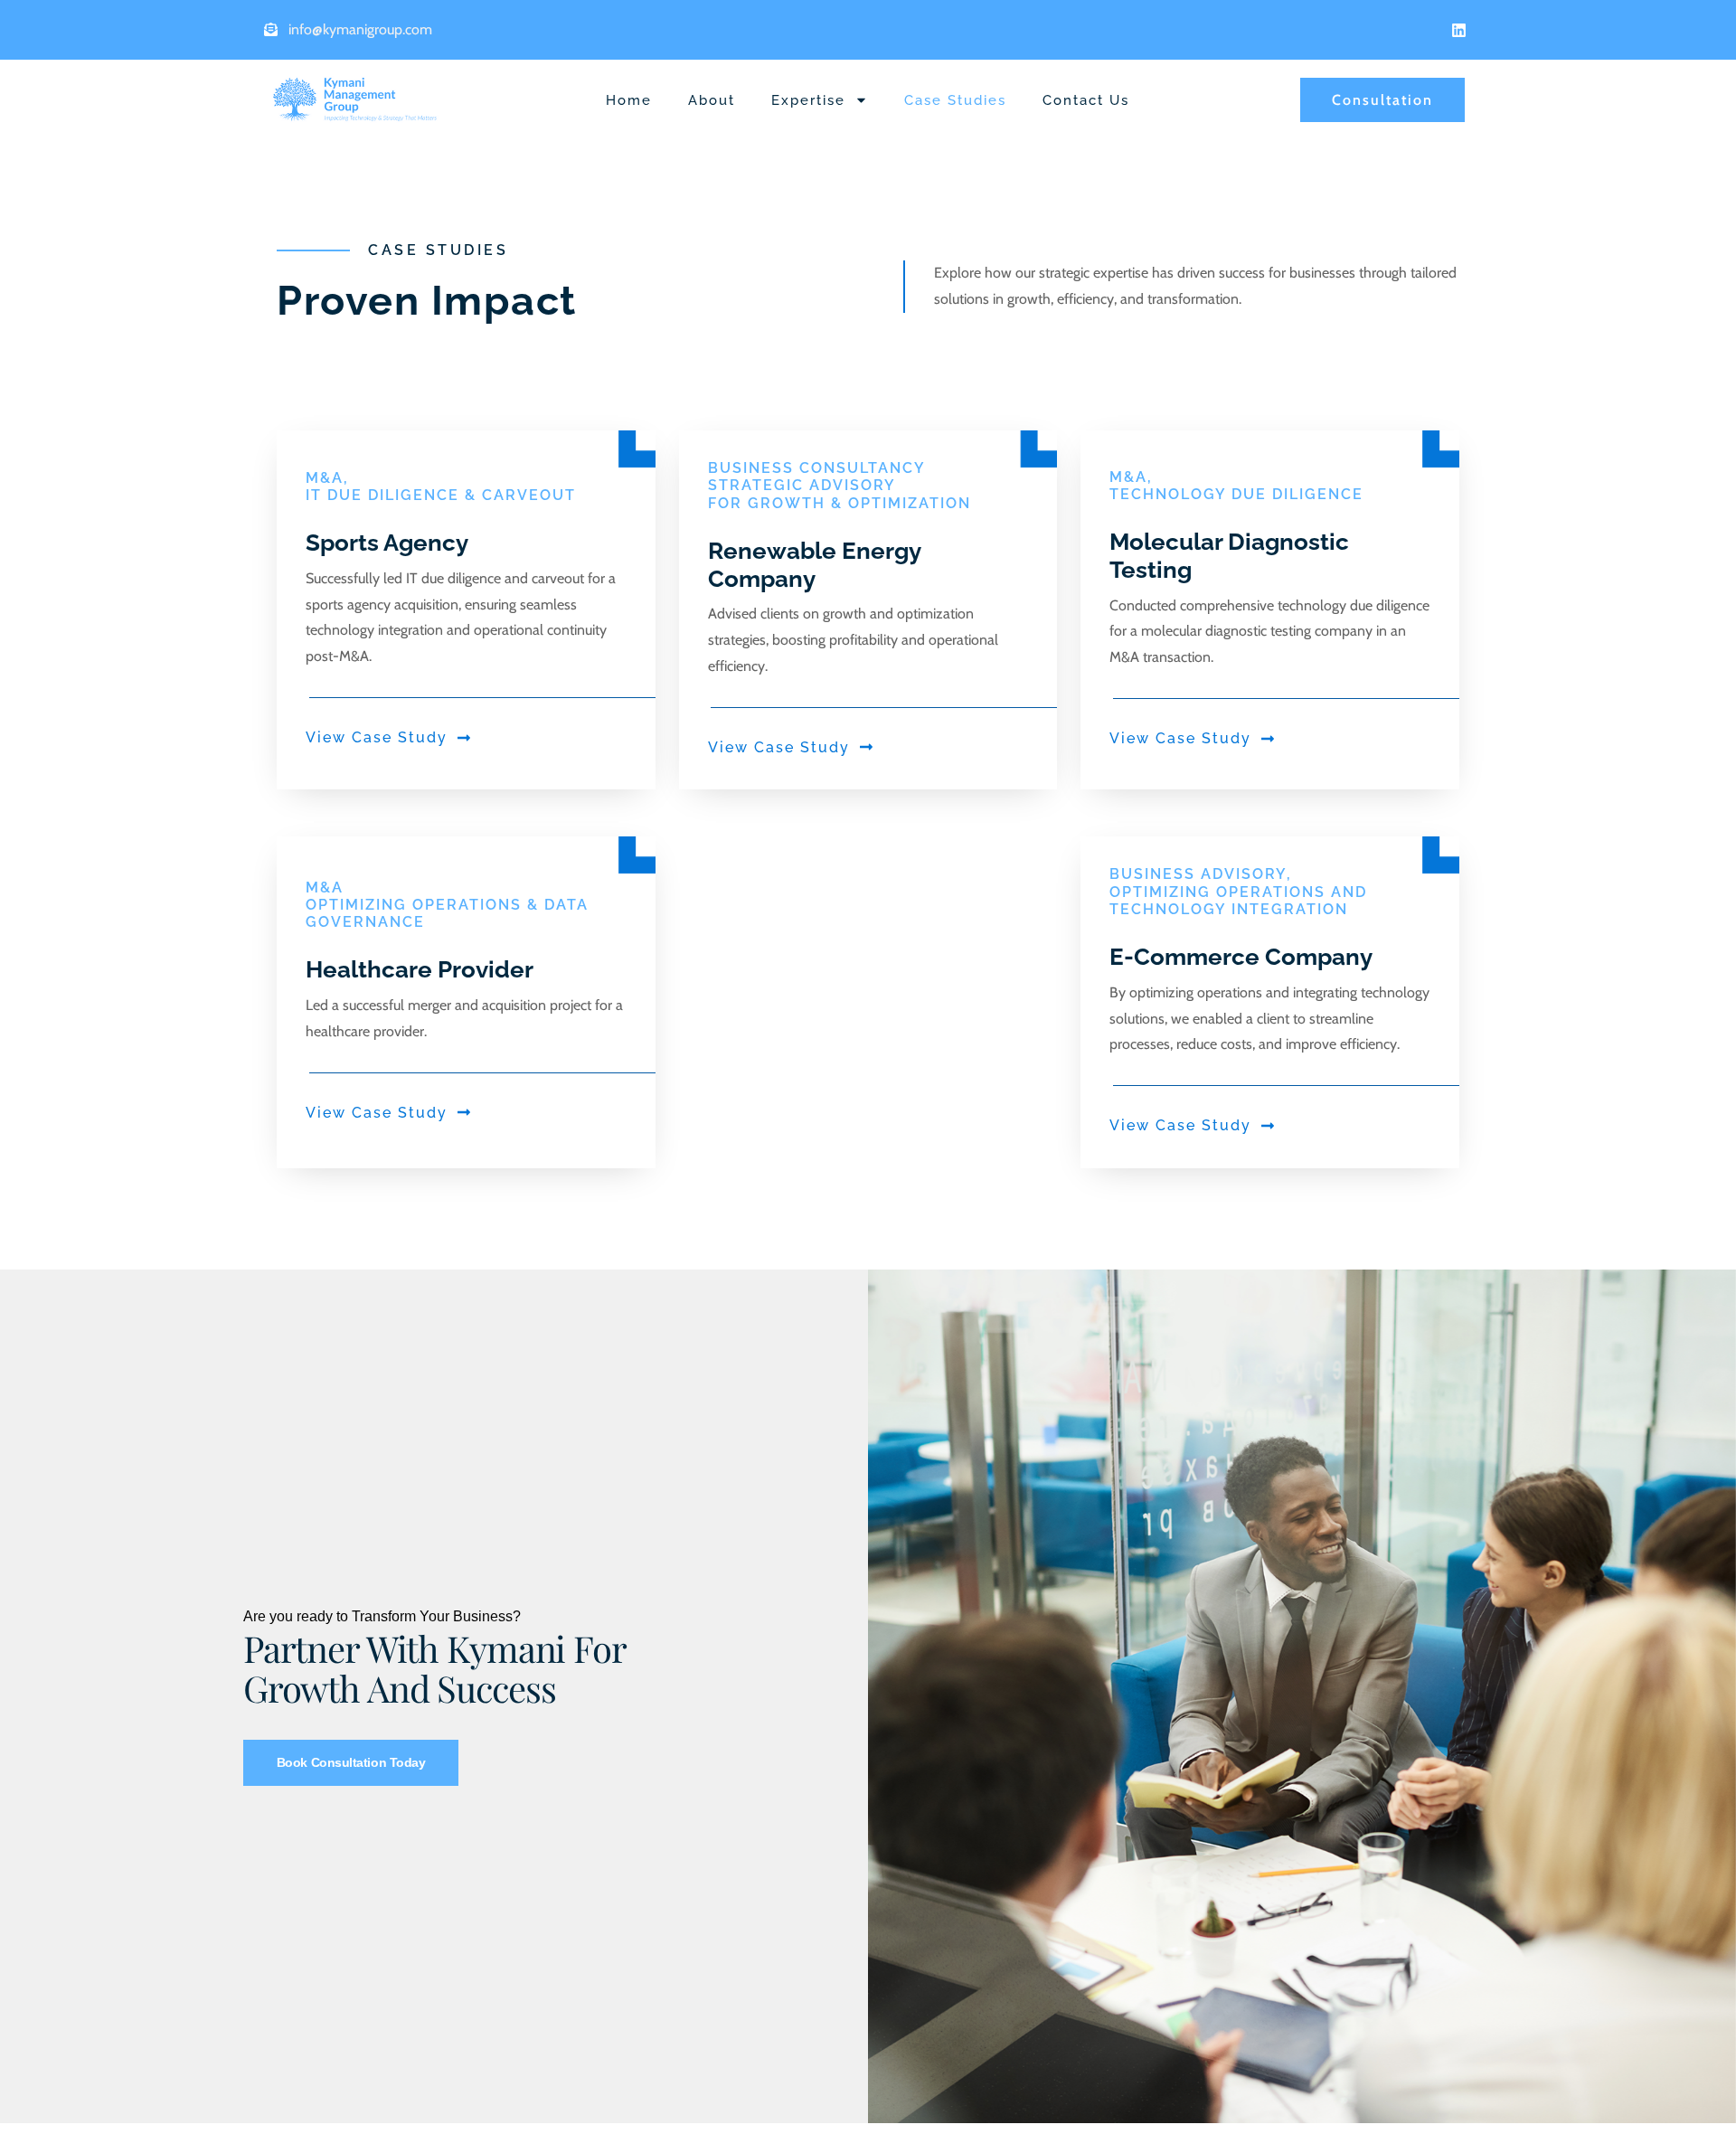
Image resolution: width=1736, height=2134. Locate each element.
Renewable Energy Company (814, 565)
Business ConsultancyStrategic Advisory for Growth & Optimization (840, 485)
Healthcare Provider (420, 969)
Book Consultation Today (351, 1762)
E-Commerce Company (1241, 957)
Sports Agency (387, 543)
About (712, 100)
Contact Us (1086, 100)
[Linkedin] (1458, 30)
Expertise (808, 100)
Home (629, 100)
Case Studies (955, 100)
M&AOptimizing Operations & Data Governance (447, 905)
